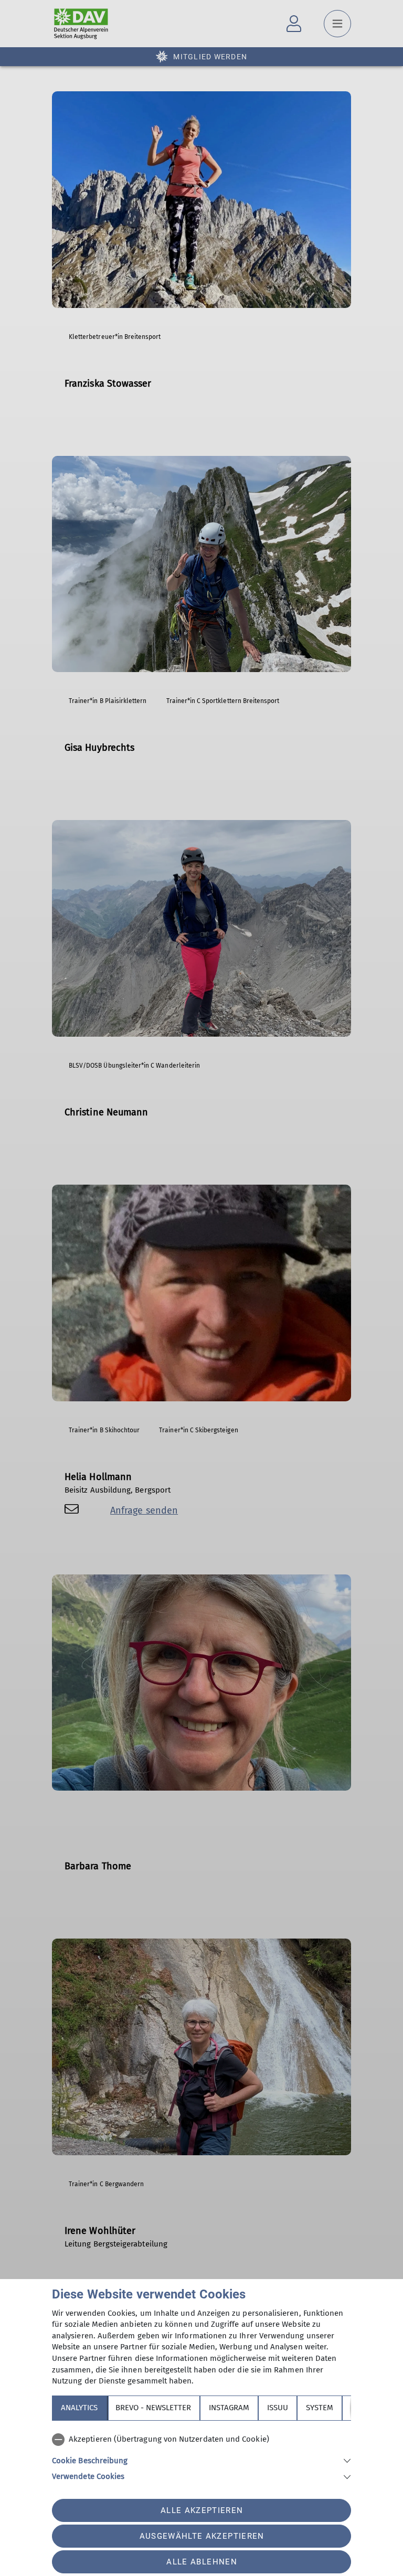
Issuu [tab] (278, 2408)
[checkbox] (201, 2440)
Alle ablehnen (201, 2562)
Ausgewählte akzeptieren (202, 2536)
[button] (201, 2460)
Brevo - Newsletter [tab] (153, 2408)
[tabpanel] (201, 2456)
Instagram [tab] (229, 2408)
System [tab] (320, 2408)
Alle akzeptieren (202, 2510)
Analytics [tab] (79, 2408)
